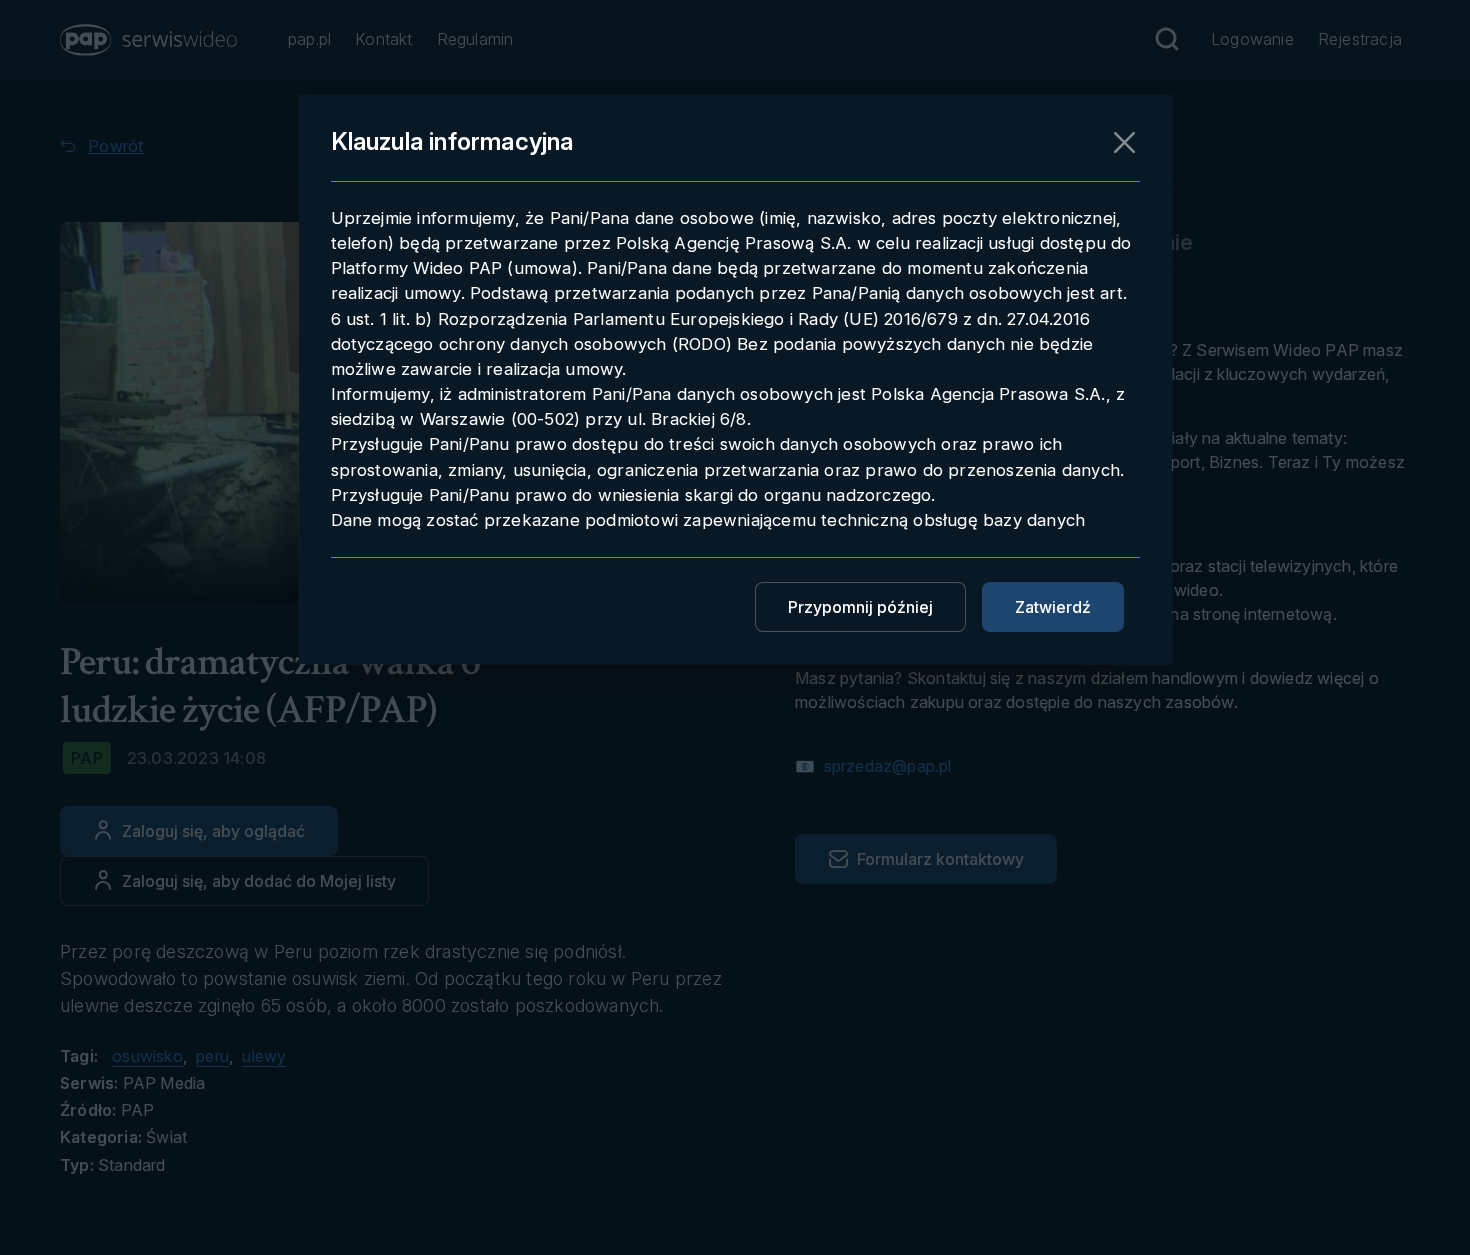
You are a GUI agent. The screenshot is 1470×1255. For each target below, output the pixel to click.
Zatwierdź (1053, 607)
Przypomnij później (860, 607)
